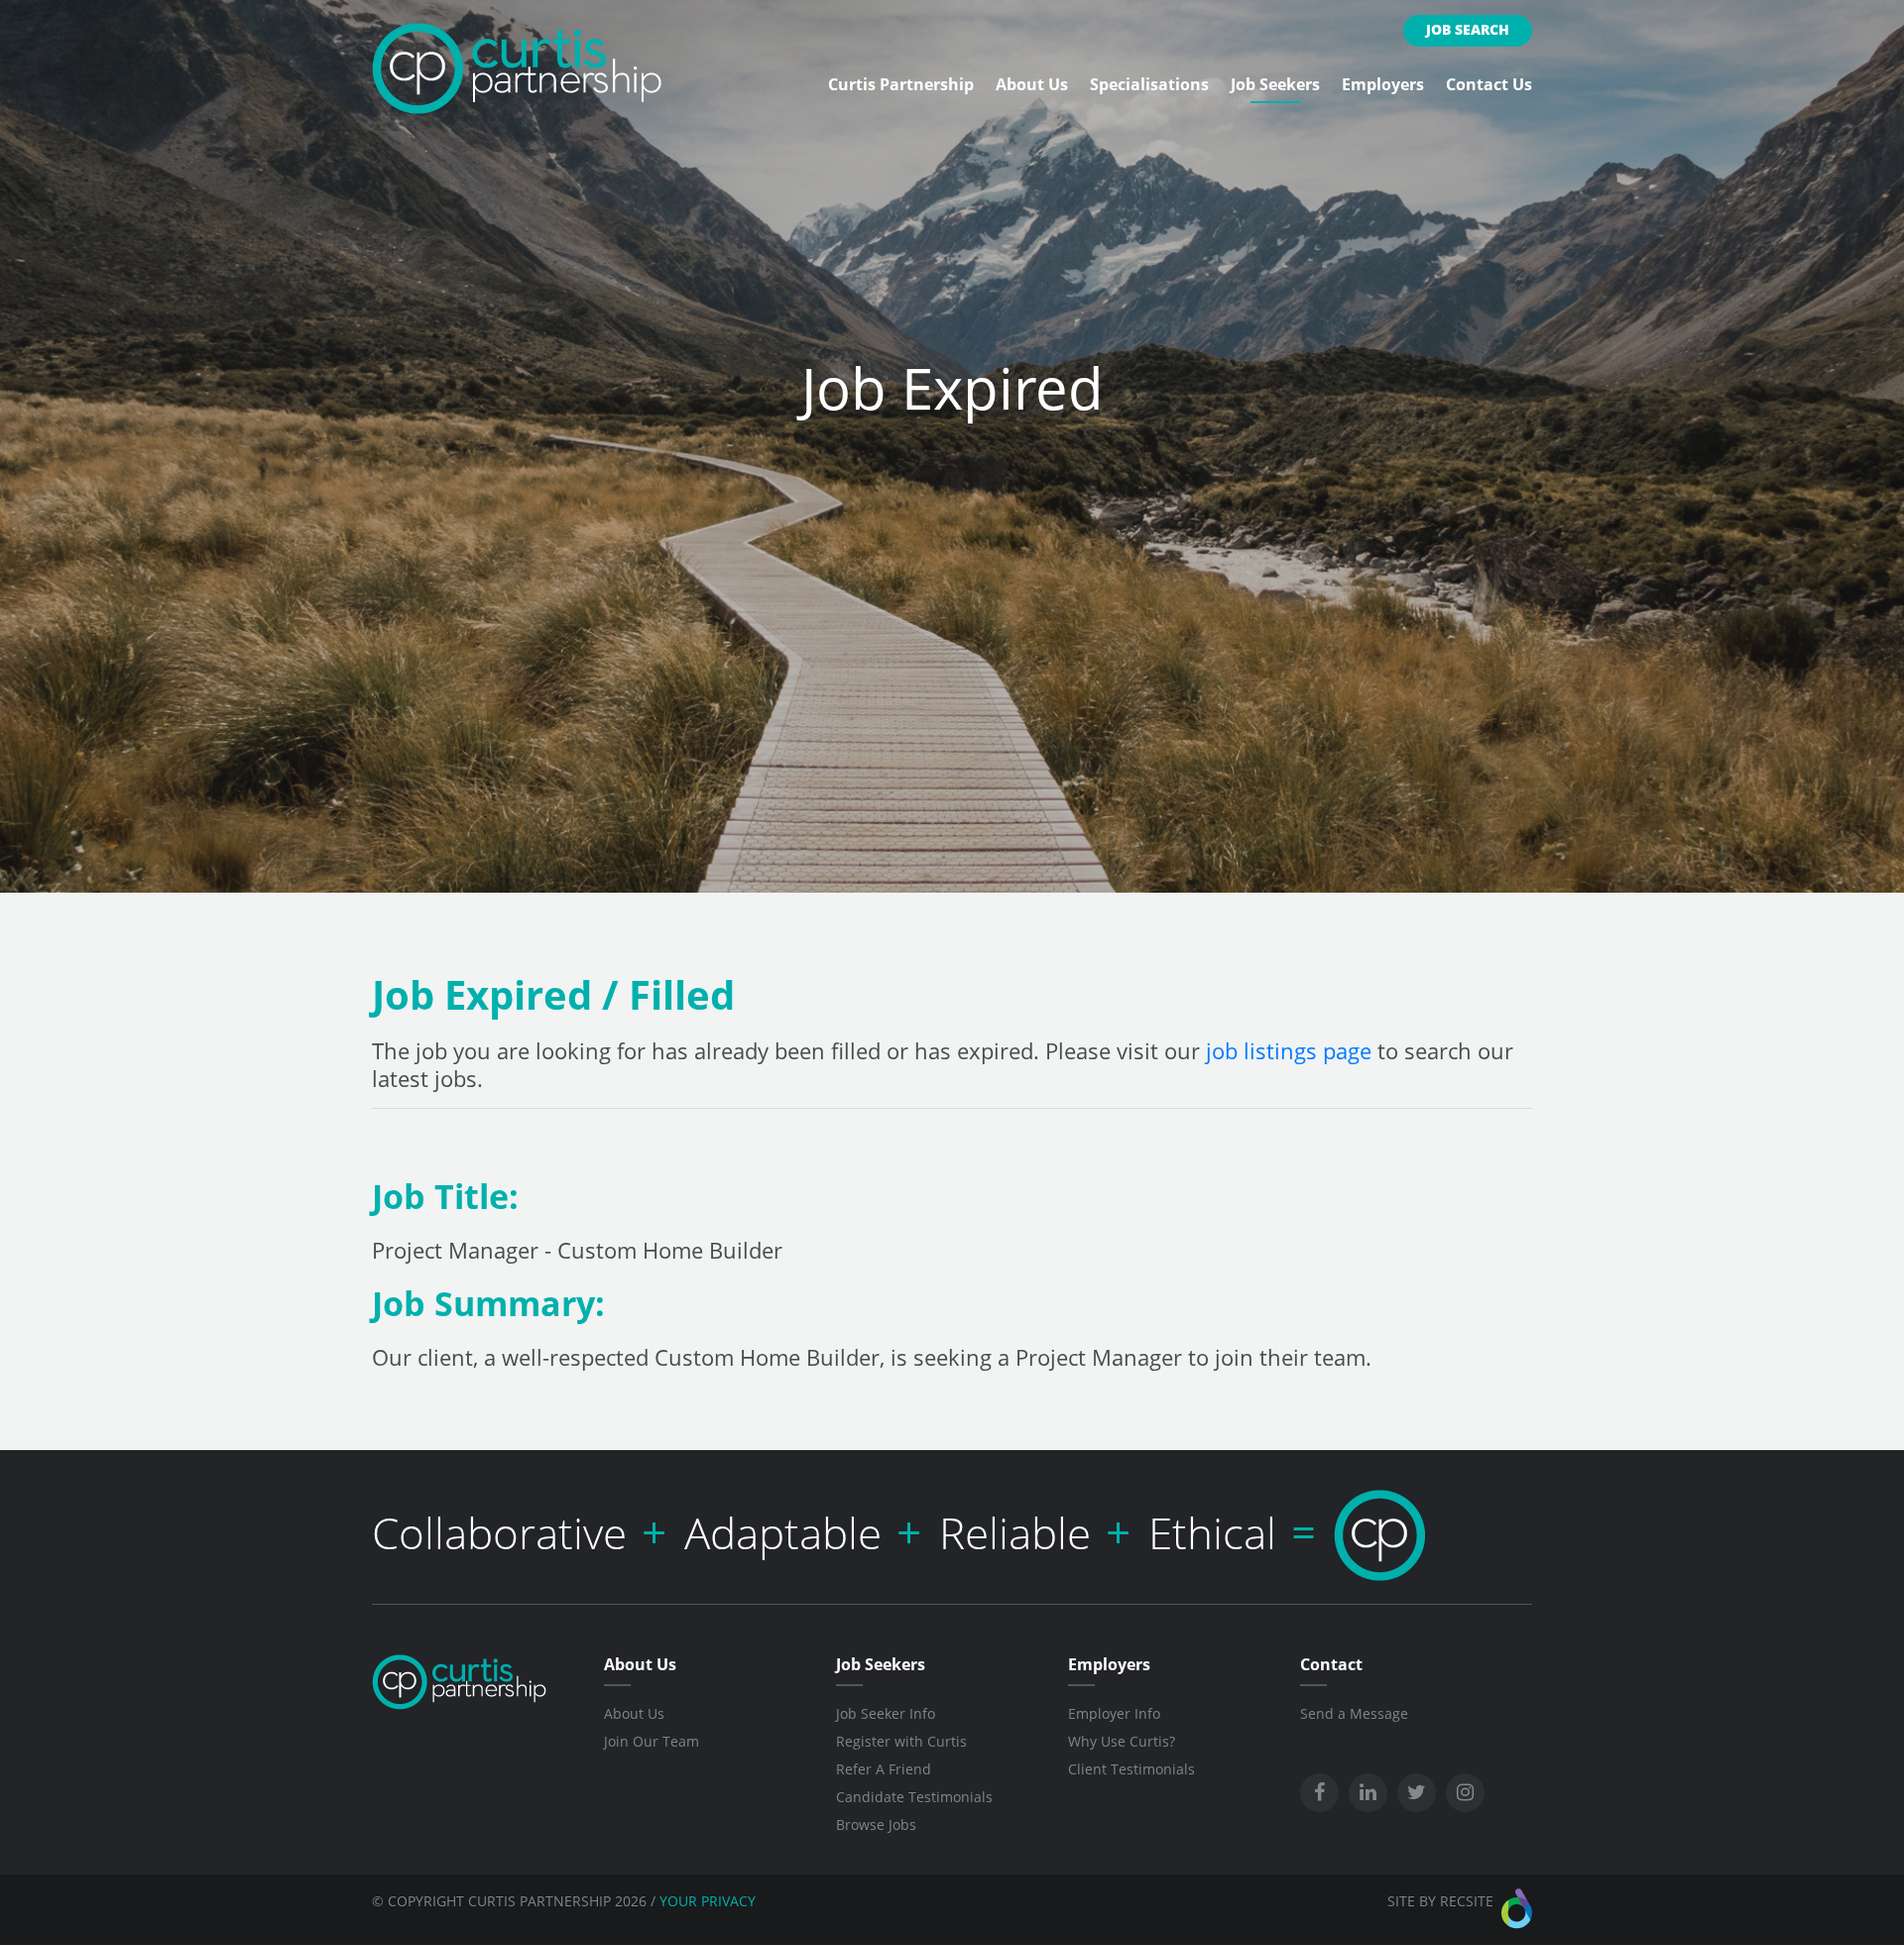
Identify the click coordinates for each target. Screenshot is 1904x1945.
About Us (1032, 84)
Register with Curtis (901, 1741)
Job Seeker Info (886, 1713)
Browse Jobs (876, 1824)
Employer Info (1114, 1713)
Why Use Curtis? (1122, 1741)
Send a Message (1354, 1713)
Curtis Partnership (901, 84)
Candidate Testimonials (914, 1797)
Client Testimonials (1131, 1769)
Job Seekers (1275, 84)
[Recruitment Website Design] (1517, 1909)
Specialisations (1149, 84)
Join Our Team (652, 1741)
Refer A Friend (884, 1769)
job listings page (1289, 1050)
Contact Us (1489, 84)
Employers (1383, 84)
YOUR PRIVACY (708, 1901)
